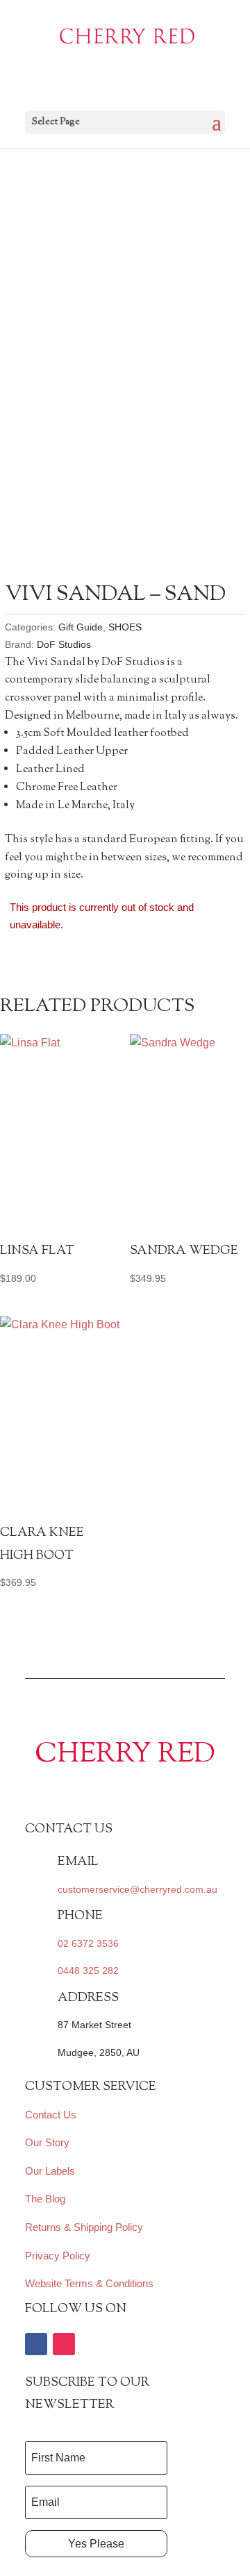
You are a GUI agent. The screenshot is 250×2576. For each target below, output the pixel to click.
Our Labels (50, 2171)
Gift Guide (81, 627)
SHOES (125, 627)
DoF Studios (64, 644)
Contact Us (51, 2115)
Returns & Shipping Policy (84, 2227)
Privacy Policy (58, 2256)
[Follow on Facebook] (36, 2344)
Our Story (47, 2142)
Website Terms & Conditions (89, 2283)
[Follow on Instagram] (64, 2344)
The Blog (45, 2199)
